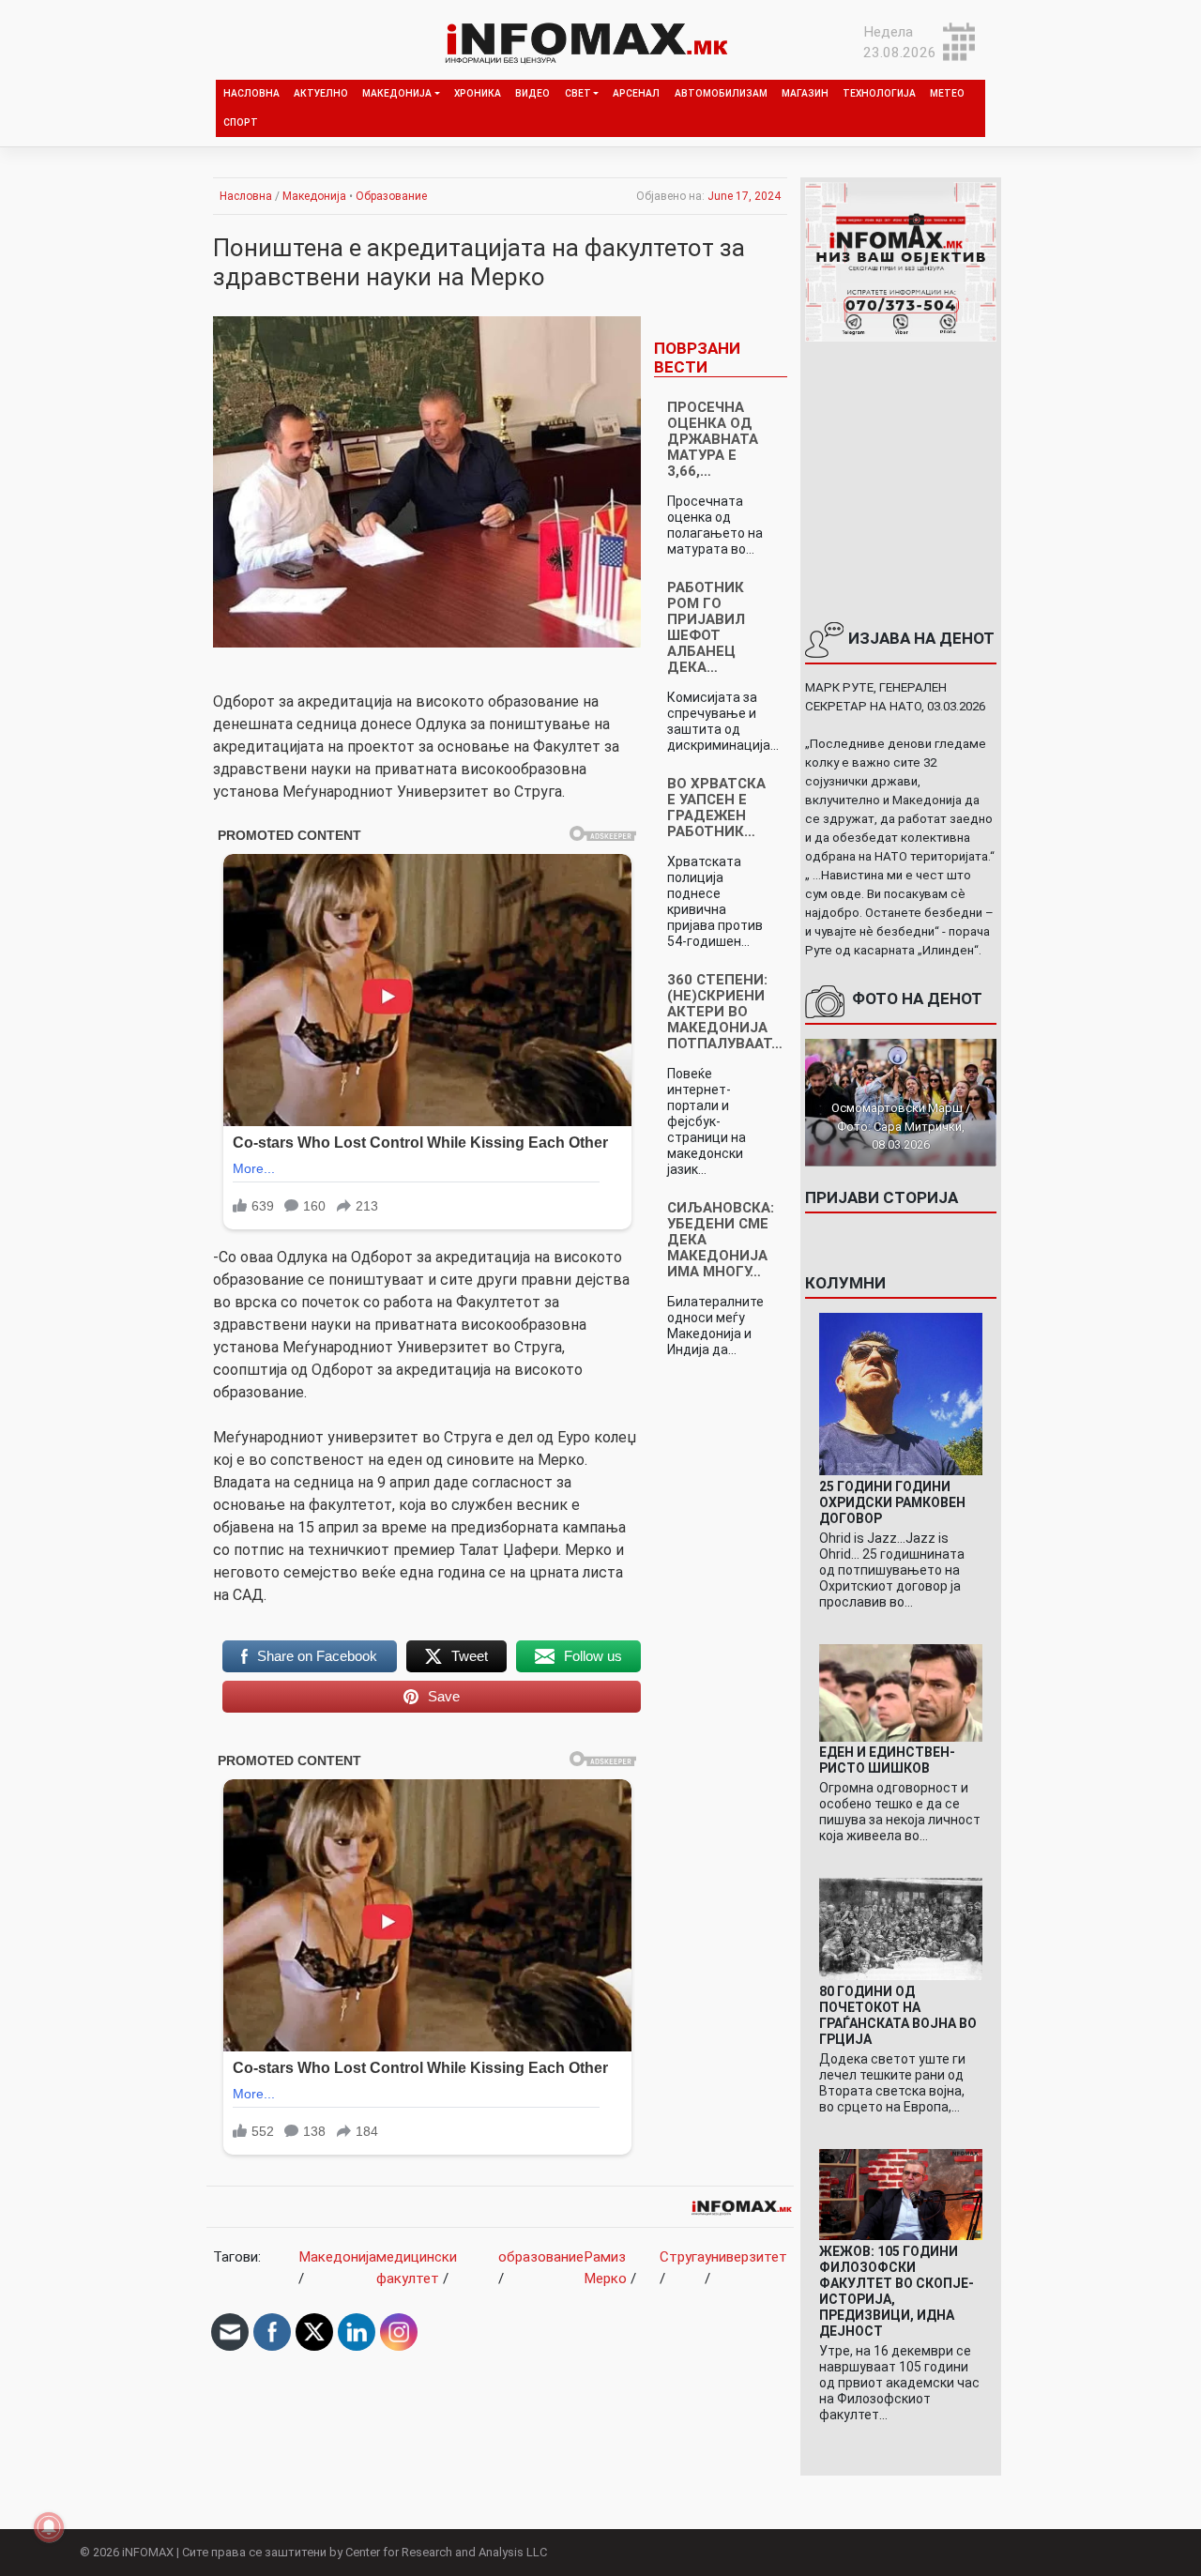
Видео (532, 93)
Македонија (397, 93)
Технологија (879, 93)
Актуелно (321, 93)
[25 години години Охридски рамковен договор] (900, 1394)
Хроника (478, 93)
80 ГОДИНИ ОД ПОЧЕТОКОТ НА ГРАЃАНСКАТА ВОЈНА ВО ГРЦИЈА (898, 2015)
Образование (391, 196)
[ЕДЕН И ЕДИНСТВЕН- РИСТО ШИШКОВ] (900, 1692)
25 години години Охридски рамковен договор (892, 1502)
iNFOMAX (148, 2552)
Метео (947, 93)
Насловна (251, 93)
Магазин (805, 93)
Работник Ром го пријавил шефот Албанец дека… (706, 627)
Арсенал (636, 93)
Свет (578, 93)
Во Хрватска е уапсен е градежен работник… (716, 808)
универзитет (746, 2257)
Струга (682, 2257)
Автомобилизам (721, 93)
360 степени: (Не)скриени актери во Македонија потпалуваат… (725, 1012)
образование (541, 2257)
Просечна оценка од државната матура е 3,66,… (713, 439)
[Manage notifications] (49, 2527)
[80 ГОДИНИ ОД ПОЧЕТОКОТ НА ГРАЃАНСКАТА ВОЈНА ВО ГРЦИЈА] (900, 1928)
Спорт (241, 122)
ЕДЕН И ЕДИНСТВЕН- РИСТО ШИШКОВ (887, 1760)
